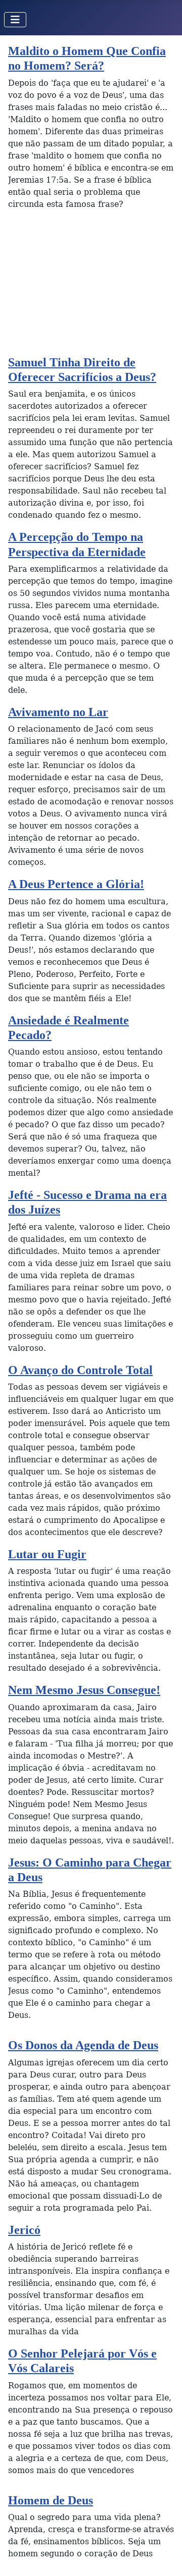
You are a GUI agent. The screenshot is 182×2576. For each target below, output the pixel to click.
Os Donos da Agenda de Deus (83, 2045)
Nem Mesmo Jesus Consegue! (84, 1690)
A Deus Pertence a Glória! (76, 884)
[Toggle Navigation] (15, 20)
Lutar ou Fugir (47, 1554)
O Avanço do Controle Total (80, 1370)
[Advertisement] (91, 287)
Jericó (24, 2230)
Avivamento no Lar (58, 712)
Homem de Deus (51, 2500)
